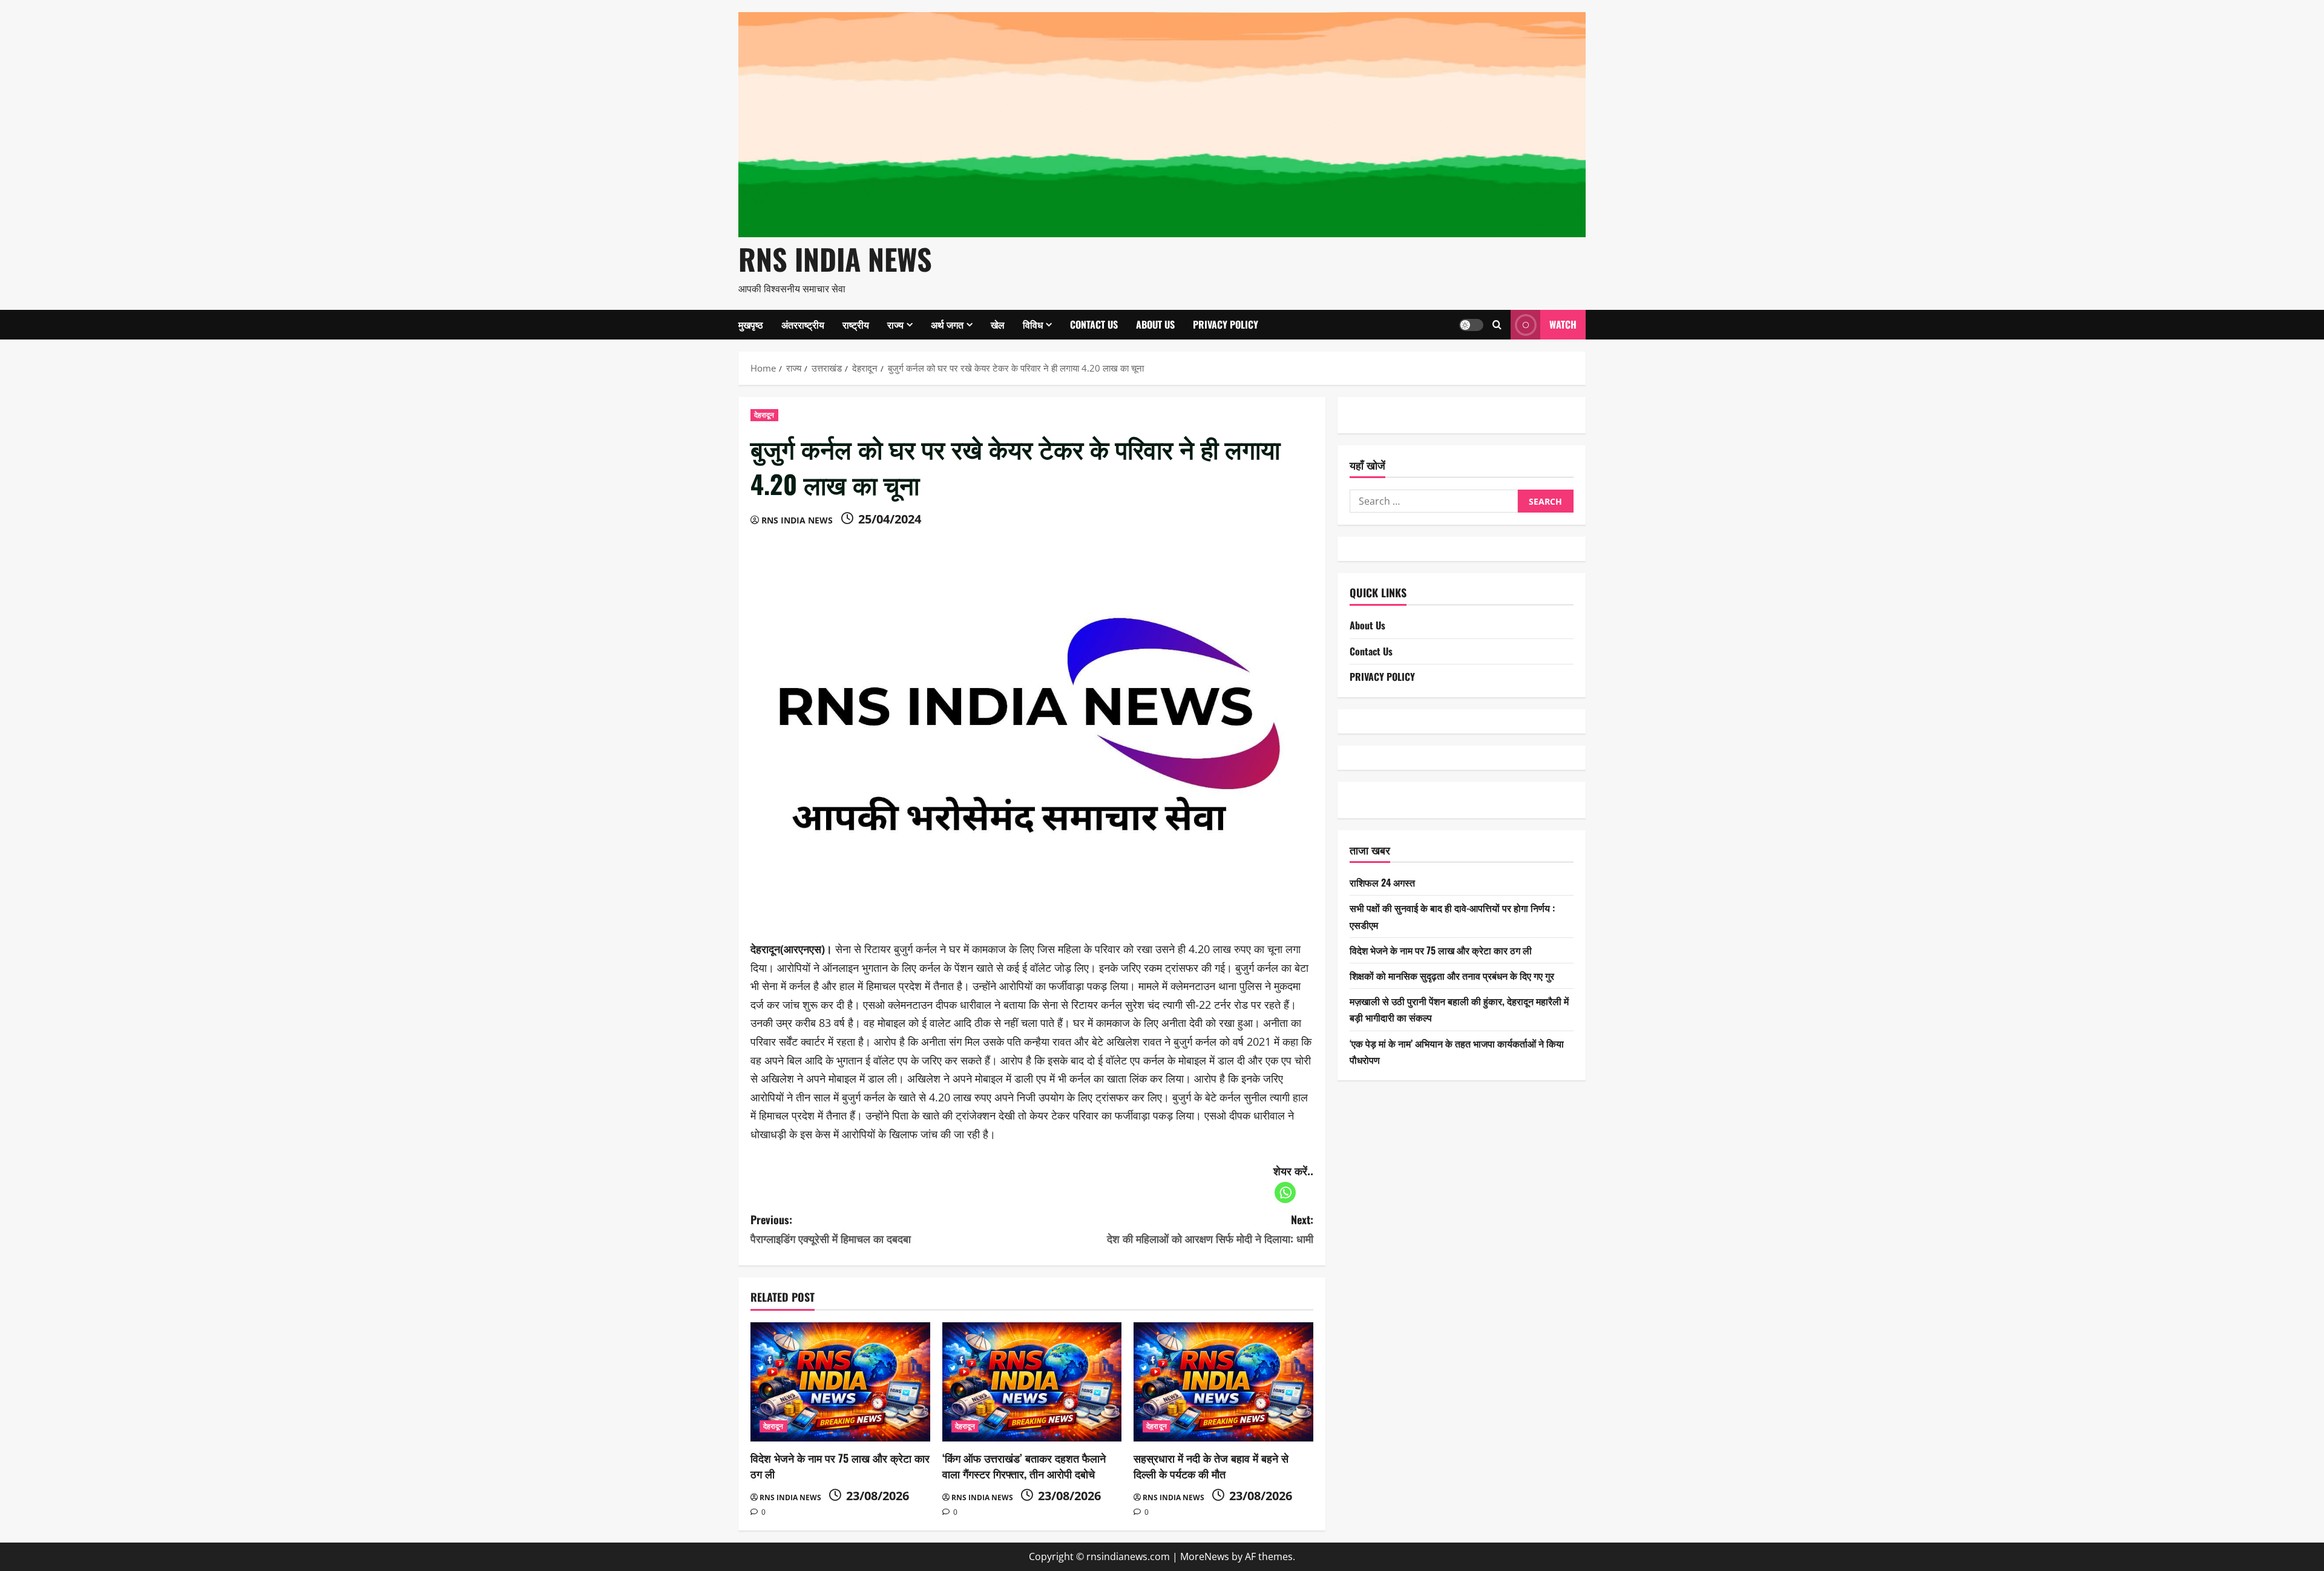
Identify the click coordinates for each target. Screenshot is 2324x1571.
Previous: (831, 1229)
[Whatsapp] (1285, 1192)
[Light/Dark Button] (1471, 324)
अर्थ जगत (947, 324)
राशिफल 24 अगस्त (1382, 882)
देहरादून (764, 415)
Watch (1563, 324)
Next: (1210, 1229)
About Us (1155, 324)
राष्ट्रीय (856, 324)
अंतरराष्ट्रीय (803, 324)
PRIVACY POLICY (1226, 324)
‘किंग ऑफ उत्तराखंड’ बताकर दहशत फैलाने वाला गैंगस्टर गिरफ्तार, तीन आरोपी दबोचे (1024, 1465)
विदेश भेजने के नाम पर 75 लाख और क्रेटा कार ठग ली (840, 1465)
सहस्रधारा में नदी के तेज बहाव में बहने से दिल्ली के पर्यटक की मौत (1211, 1465)
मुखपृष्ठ (751, 324)
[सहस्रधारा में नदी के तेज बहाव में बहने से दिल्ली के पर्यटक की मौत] (1223, 1382)
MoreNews (1205, 1556)
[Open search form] (1497, 325)
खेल (998, 324)
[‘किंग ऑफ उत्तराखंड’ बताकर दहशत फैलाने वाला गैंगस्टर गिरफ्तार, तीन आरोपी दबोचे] (1032, 1382)
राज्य (895, 324)
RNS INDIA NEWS (835, 259)
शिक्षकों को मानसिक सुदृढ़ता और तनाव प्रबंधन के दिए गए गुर (1452, 976)
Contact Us (1094, 324)
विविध (1033, 324)
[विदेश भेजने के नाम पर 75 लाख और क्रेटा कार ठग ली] (840, 1382)
